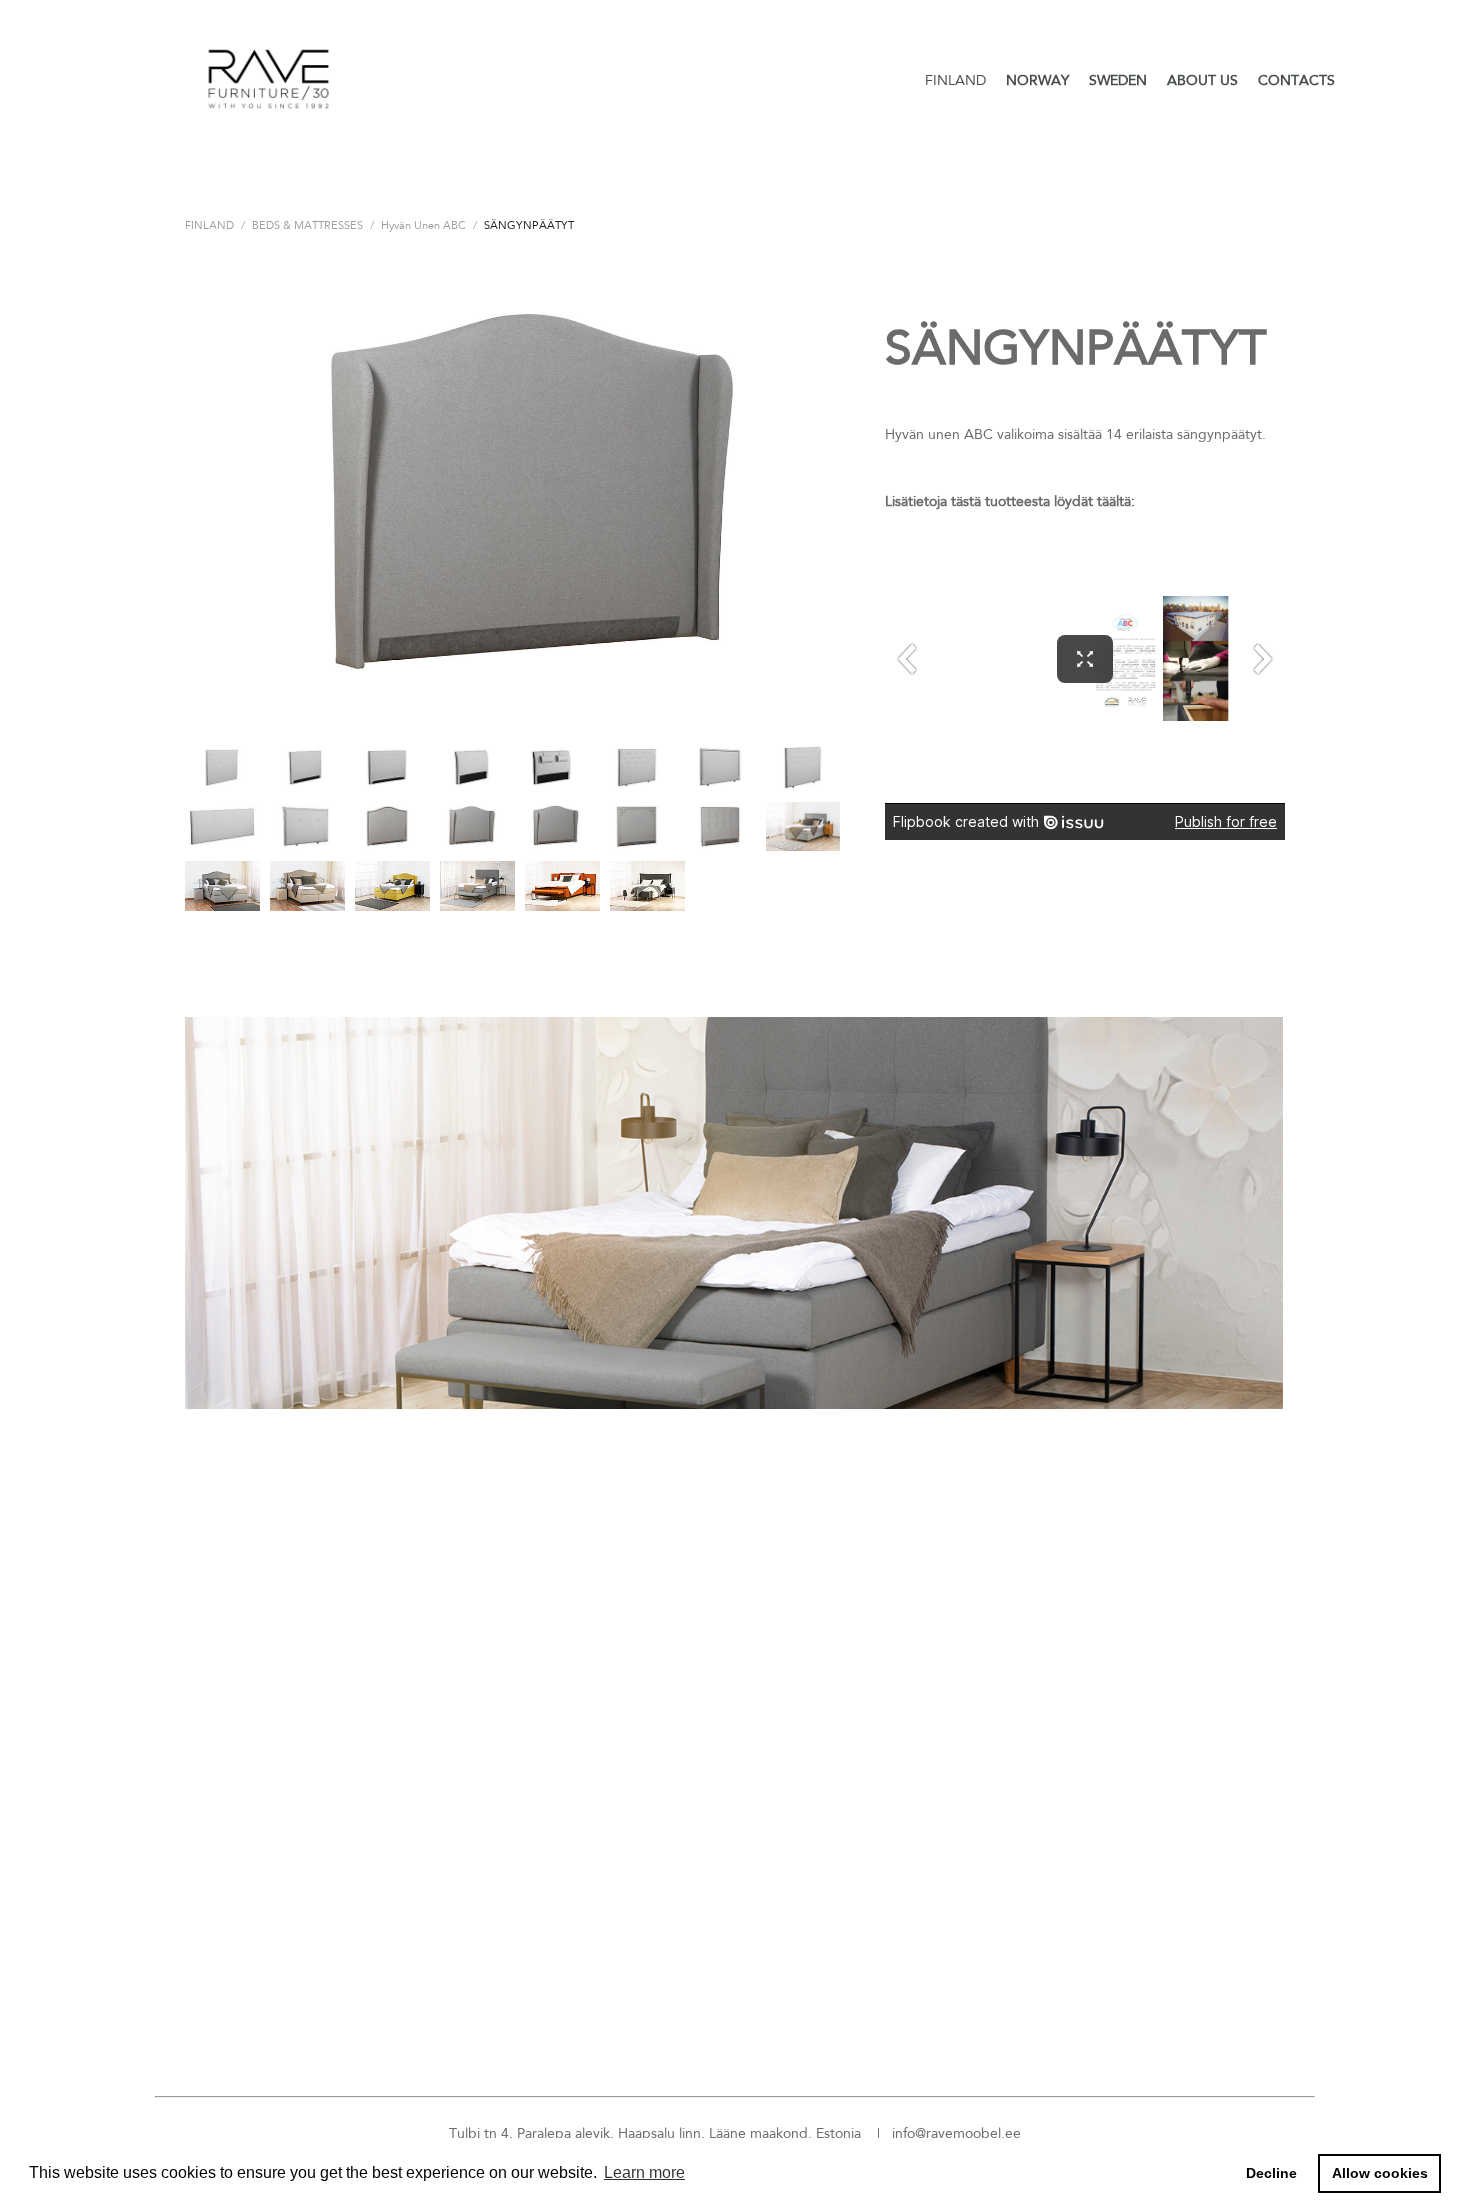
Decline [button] (1271, 2173)
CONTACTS (1296, 80)
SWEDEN (1118, 80)
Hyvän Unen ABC (423, 225)
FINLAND (955, 80)
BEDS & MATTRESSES (307, 225)
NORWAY (1037, 80)
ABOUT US (1202, 80)
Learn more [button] (644, 2172)
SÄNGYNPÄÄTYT (529, 225)
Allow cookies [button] (1380, 2173)
